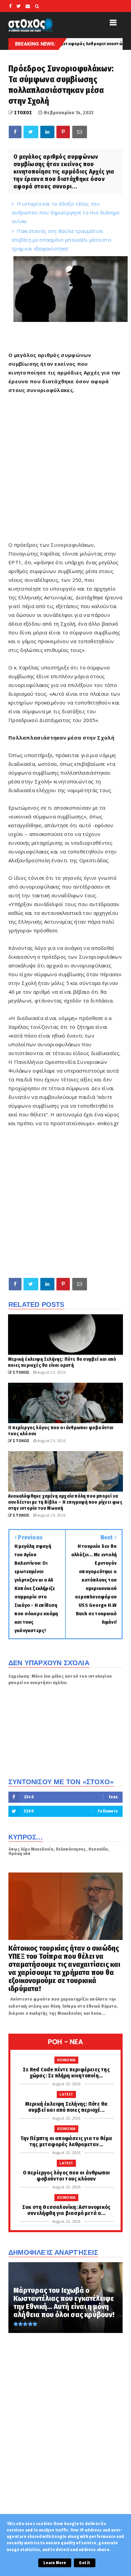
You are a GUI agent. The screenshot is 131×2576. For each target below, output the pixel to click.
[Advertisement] (65, 1202)
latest (66, 2094)
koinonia (67, 2060)
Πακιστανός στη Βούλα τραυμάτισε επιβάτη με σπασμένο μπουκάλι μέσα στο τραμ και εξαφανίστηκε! (61, 240)
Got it (84, 2563)
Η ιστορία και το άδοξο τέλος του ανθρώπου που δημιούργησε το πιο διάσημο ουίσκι (66, 212)
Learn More (55, 2563)
